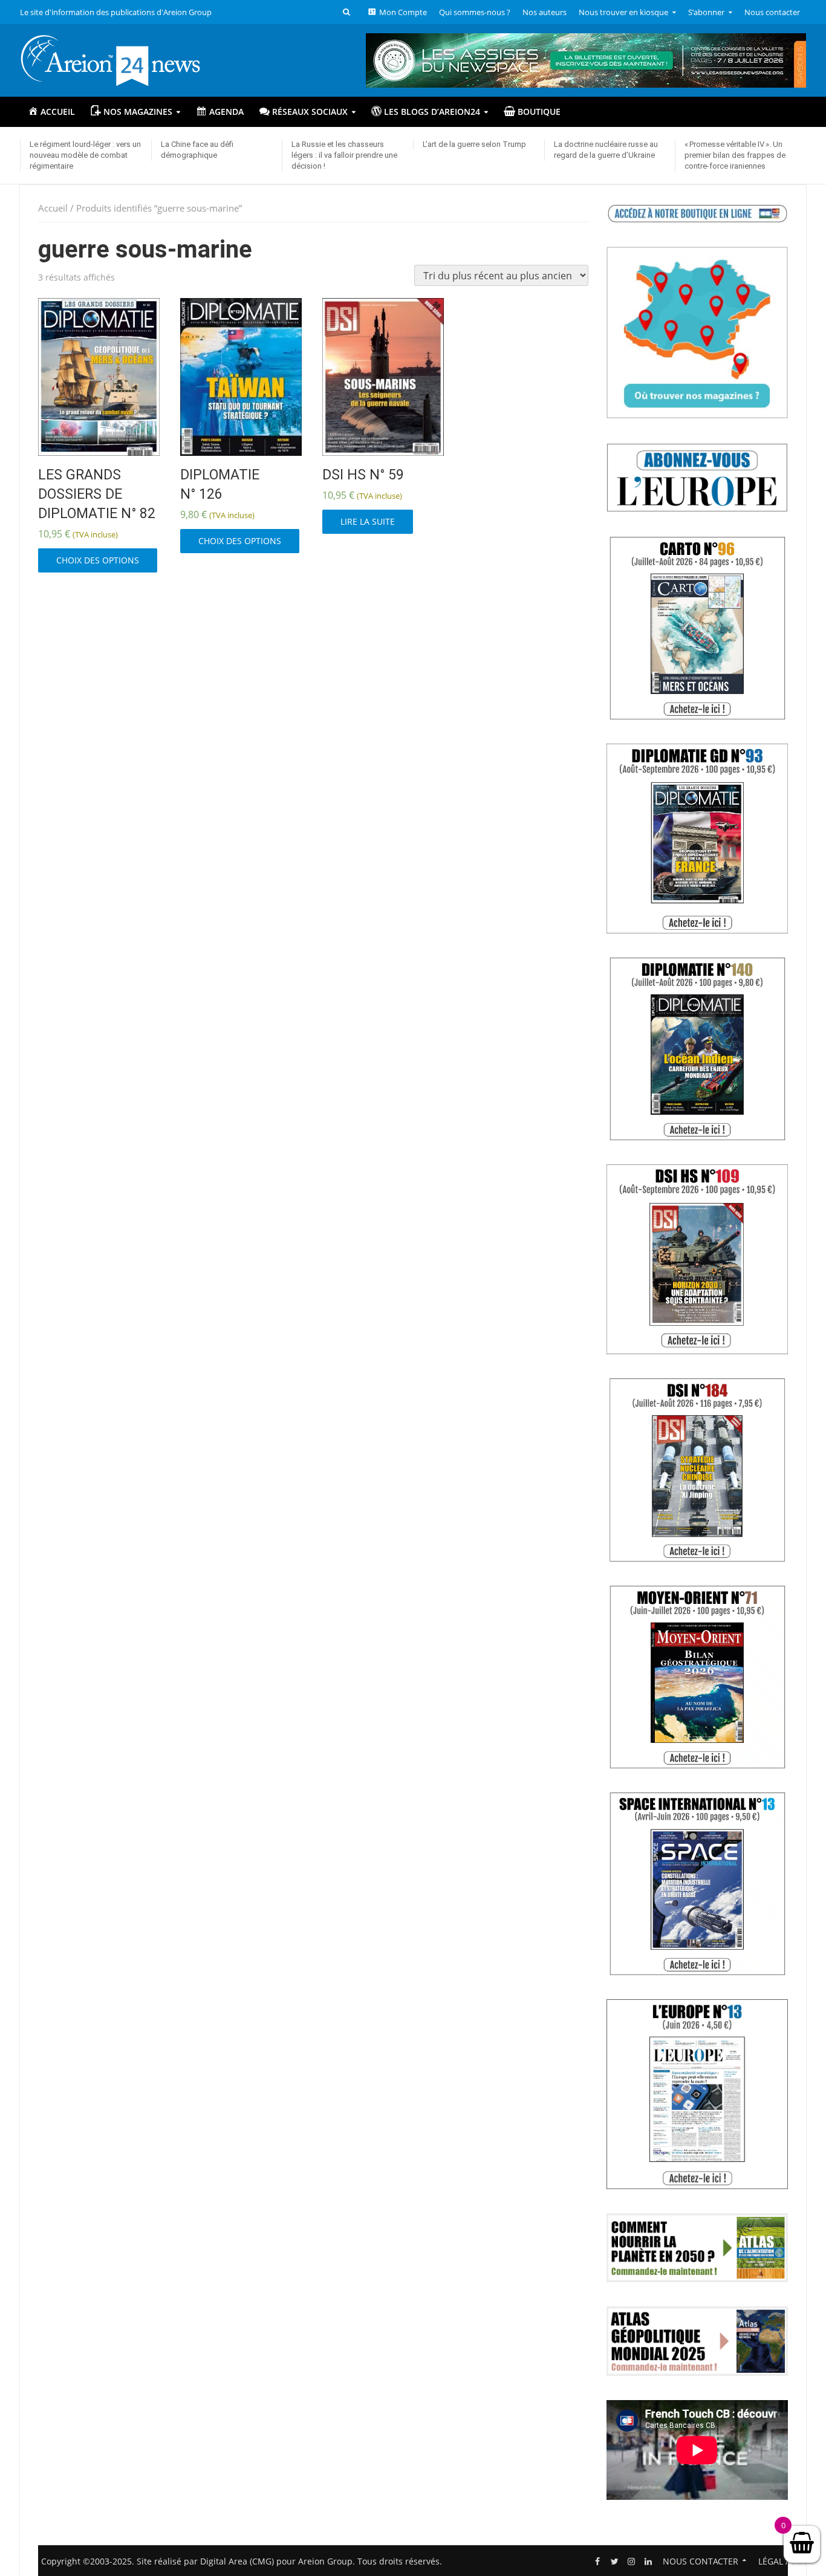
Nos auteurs (545, 12)
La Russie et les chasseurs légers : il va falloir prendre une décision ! (344, 155)
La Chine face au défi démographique (197, 150)
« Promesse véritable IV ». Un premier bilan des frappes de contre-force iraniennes (735, 155)
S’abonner (706, 12)
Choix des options (98, 560)
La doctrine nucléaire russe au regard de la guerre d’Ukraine (606, 150)
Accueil (53, 208)
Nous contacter (772, 12)
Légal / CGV (783, 2561)
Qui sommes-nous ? (475, 12)
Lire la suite (368, 521)
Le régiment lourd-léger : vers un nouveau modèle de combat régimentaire (85, 155)
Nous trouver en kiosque (623, 12)
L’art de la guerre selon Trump (474, 144)
